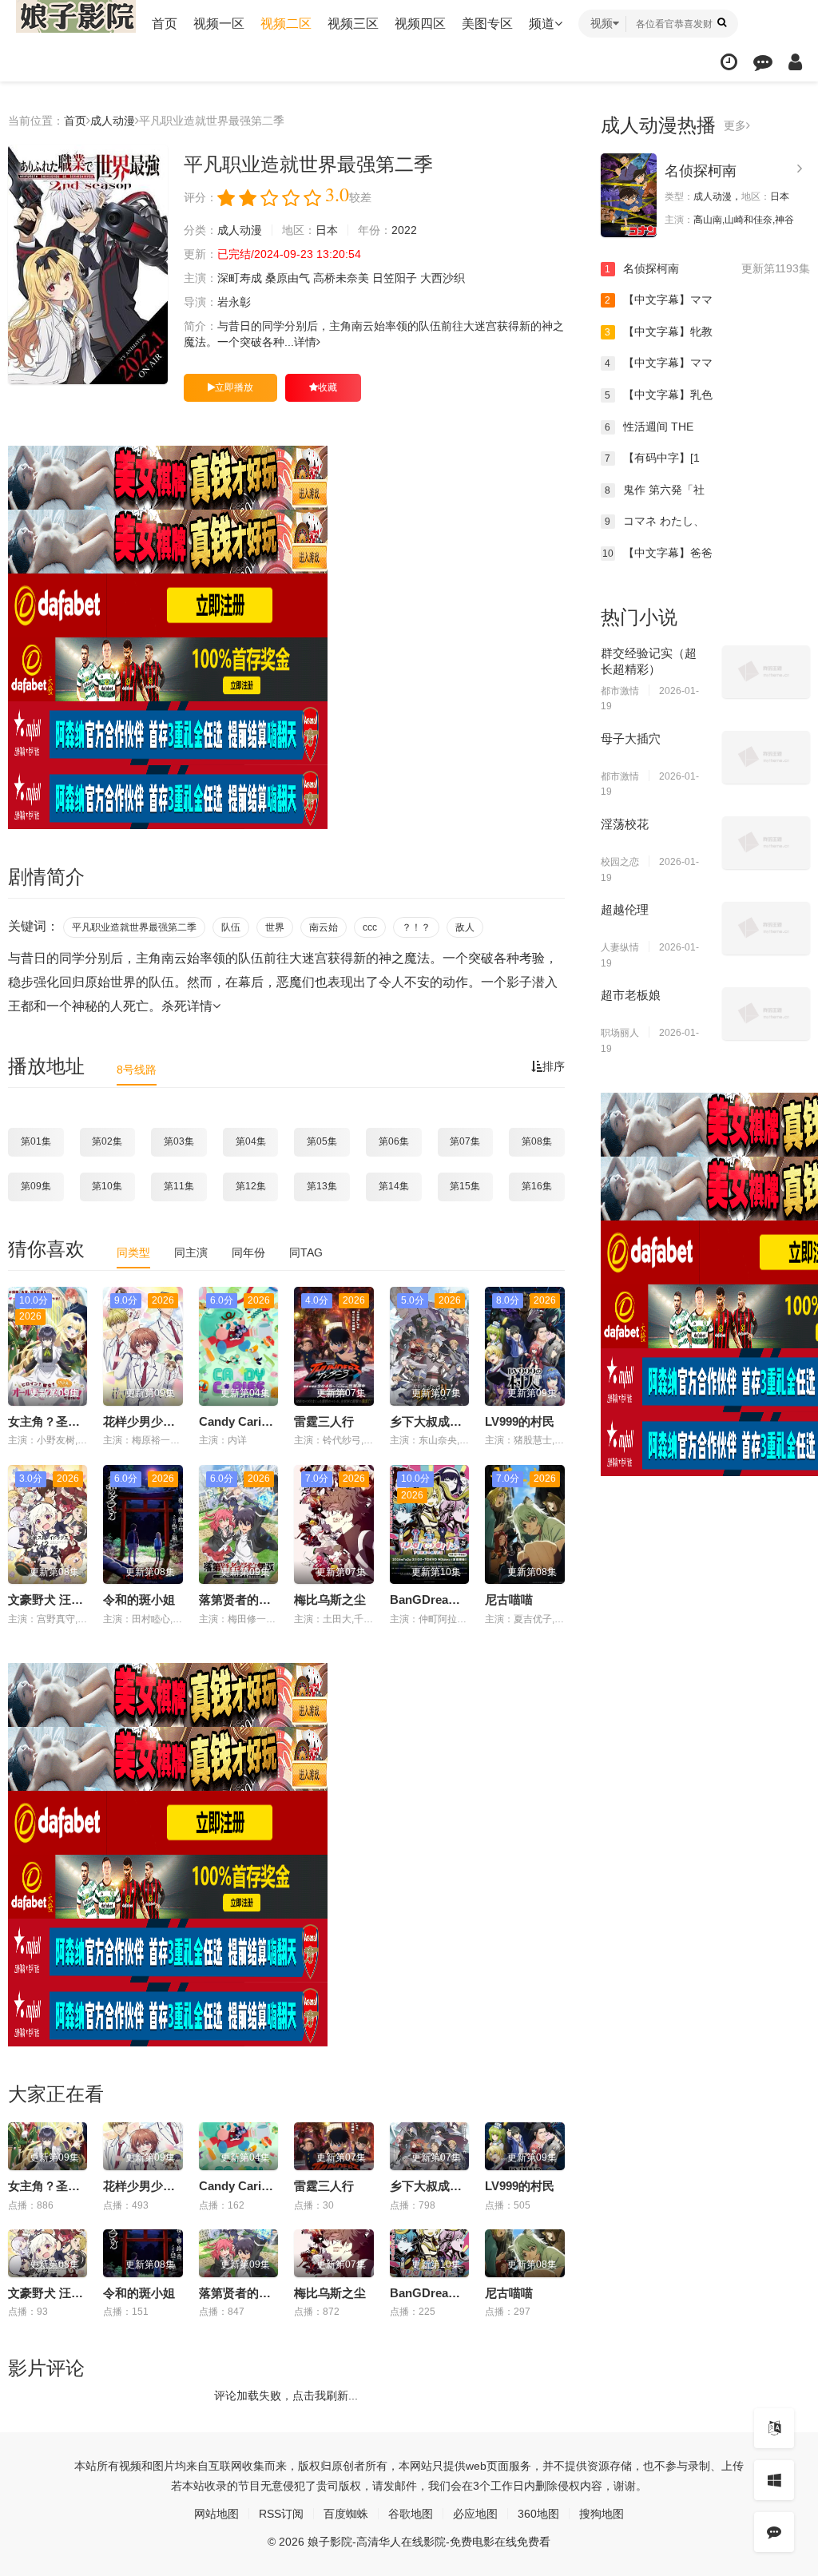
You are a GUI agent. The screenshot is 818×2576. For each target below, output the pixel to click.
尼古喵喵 (509, 1600)
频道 (542, 24)
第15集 (465, 1186)
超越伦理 (625, 909)
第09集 (36, 1186)
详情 (305, 342)
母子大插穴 (631, 738)
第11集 (179, 1186)
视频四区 (420, 24)
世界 (275, 927)
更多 (735, 125)
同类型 (133, 1252)
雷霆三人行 (324, 1421)
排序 (554, 1066)
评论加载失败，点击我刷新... (286, 2395)
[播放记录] (729, 62)
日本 (327, 230)
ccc (370, 927)
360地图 (538, 2514)
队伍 (231, 927)
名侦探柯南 (701, 171)
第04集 (251, 1141)
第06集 (394, 1141)
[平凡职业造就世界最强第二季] (88, 264)
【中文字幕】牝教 (659, 331)
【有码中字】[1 (652, 458)
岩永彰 (234, 302)
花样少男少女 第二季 (159, 1421)
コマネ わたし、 (655, 521)
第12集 (251, 1186)
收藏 (328, 387)
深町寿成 (240, 278)
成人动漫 (113, 121)
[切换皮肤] (774, 2480)
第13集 (322, 1186)
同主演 (191, 1252)
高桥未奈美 (341, 278)
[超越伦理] (766, 928)
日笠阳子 (395, 278)
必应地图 (475, 2514)
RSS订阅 (281, 2514)
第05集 (322, 1141)
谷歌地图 (411, 2514)
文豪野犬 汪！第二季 (64, 1600)
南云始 (324, 927)
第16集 (537, 1186)
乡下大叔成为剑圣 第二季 (457, 1421)
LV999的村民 (520, 1421)
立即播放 (234, 387)
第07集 (465, 1141)
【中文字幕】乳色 (659, 395)
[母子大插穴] (766, 757)
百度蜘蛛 (346, 2514)
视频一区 (219, 24)
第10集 (107, 1186)
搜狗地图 (602, 2514)
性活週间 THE (649, 427)
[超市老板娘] (766, 1014)
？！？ (416, 927)
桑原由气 (288, 278)
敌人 (465, 927)
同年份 (248, 1252)
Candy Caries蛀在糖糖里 (266, 1421)
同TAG (306, 1252)
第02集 (107, 1141)
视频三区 (353, 24)
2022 (404, 230)
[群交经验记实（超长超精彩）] (766, 672)
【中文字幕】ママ (659, 300)
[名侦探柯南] (629, 195)
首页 (165, 24)
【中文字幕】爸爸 (657, 553)
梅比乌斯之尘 (330, 1600)
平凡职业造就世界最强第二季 (134, 927)
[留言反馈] (763, 62)
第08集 (537, 1141)
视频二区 (286, 24)
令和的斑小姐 (139, 1600)
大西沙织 (443, 278)
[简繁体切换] (774, 2428)
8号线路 (137, 1070)
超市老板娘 (631, 995)
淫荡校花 (625, 824)
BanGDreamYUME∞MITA (461, 1600)
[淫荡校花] (766, 843)
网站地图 (216, 2514)
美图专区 (487, 24)
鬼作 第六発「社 (655, 490)
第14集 (394, 1186)
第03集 (179, 1141)
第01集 (36, 1141)
